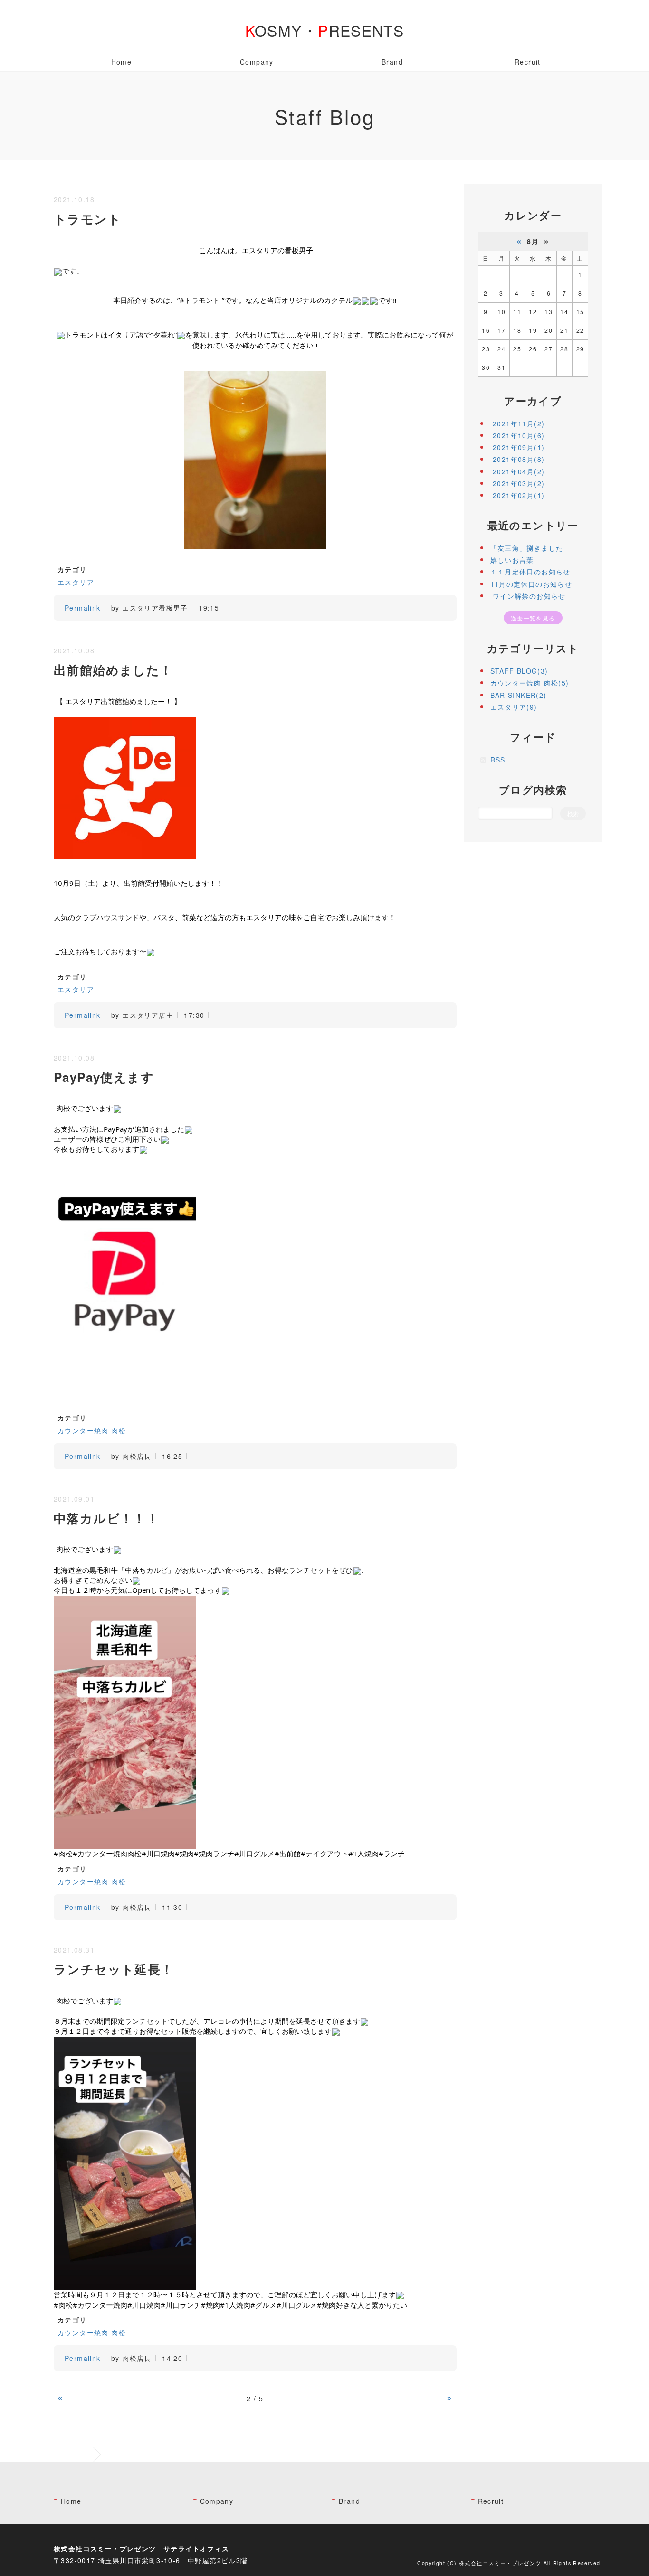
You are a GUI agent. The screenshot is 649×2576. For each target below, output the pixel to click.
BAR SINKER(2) (519, 695)
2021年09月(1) (519, 447)
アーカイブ (533, 401)
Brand (392, 62)
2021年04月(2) (519, 471)
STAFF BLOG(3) (519, 671)
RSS (498, 760)
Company (257, 62)
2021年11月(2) (519, 423)
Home (122, 62)
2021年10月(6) (519, 435)
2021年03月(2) (519, 483)
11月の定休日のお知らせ (531, 584)
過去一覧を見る (533, 618)
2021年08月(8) (519, 459)
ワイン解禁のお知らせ (528, 596)
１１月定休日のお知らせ (530, 572)
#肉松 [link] (63, 1853)
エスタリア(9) (514, 707)
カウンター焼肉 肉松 (92, 1430)
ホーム (80, 2454)
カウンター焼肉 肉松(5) (530, 683)
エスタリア (76, 582)
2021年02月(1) (519, 495)
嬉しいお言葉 (512, 560)
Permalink (83, 608)
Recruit (528, 62)
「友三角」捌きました (527, 548)
